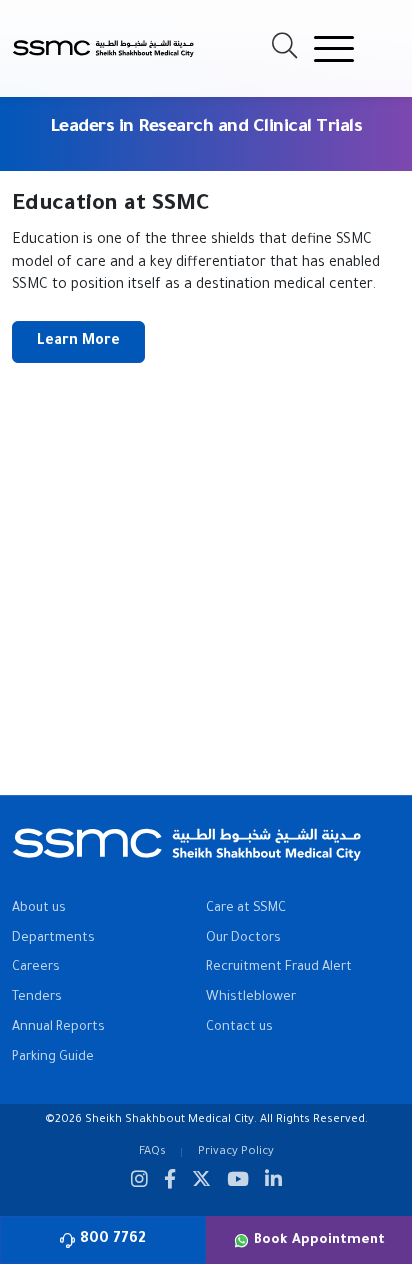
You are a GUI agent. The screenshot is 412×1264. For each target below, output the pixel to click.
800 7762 (113, 1240)
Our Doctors (243, 939)
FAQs (152, 1152)
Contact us (239, 1028)
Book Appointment (319, 1240)
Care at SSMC (246, 909)
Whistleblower (251, 998)
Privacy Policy (236, 1152)
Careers (36, 968)
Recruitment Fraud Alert (279, 968)
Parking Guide (53, 1058)
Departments (53, 939)
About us (39, 909)
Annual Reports (58, 1028)
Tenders (37, 998)
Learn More (78, 342)
